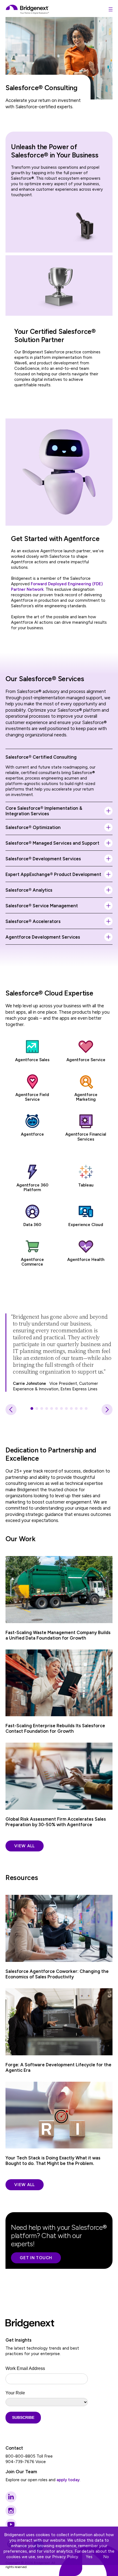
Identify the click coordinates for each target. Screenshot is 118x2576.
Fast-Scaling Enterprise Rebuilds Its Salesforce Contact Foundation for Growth (55, 1728)
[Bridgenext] (28, 9)
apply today (68, 2480)
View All (25, 1846)
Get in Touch (36, 2258)
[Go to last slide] (11, 1410)
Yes (89, 2557)
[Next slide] (107, 1410)
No (106, 2557)
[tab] (32, 1408)
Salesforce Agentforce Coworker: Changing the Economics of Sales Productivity (57, 1974)
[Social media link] (11, 2497)
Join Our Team (21, 2472)
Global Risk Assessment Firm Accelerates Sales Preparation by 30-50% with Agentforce (56, 1822)
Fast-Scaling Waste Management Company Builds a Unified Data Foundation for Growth (58, 1635)
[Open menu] (111, 9)
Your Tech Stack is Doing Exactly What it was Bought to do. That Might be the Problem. (53, 2161)
